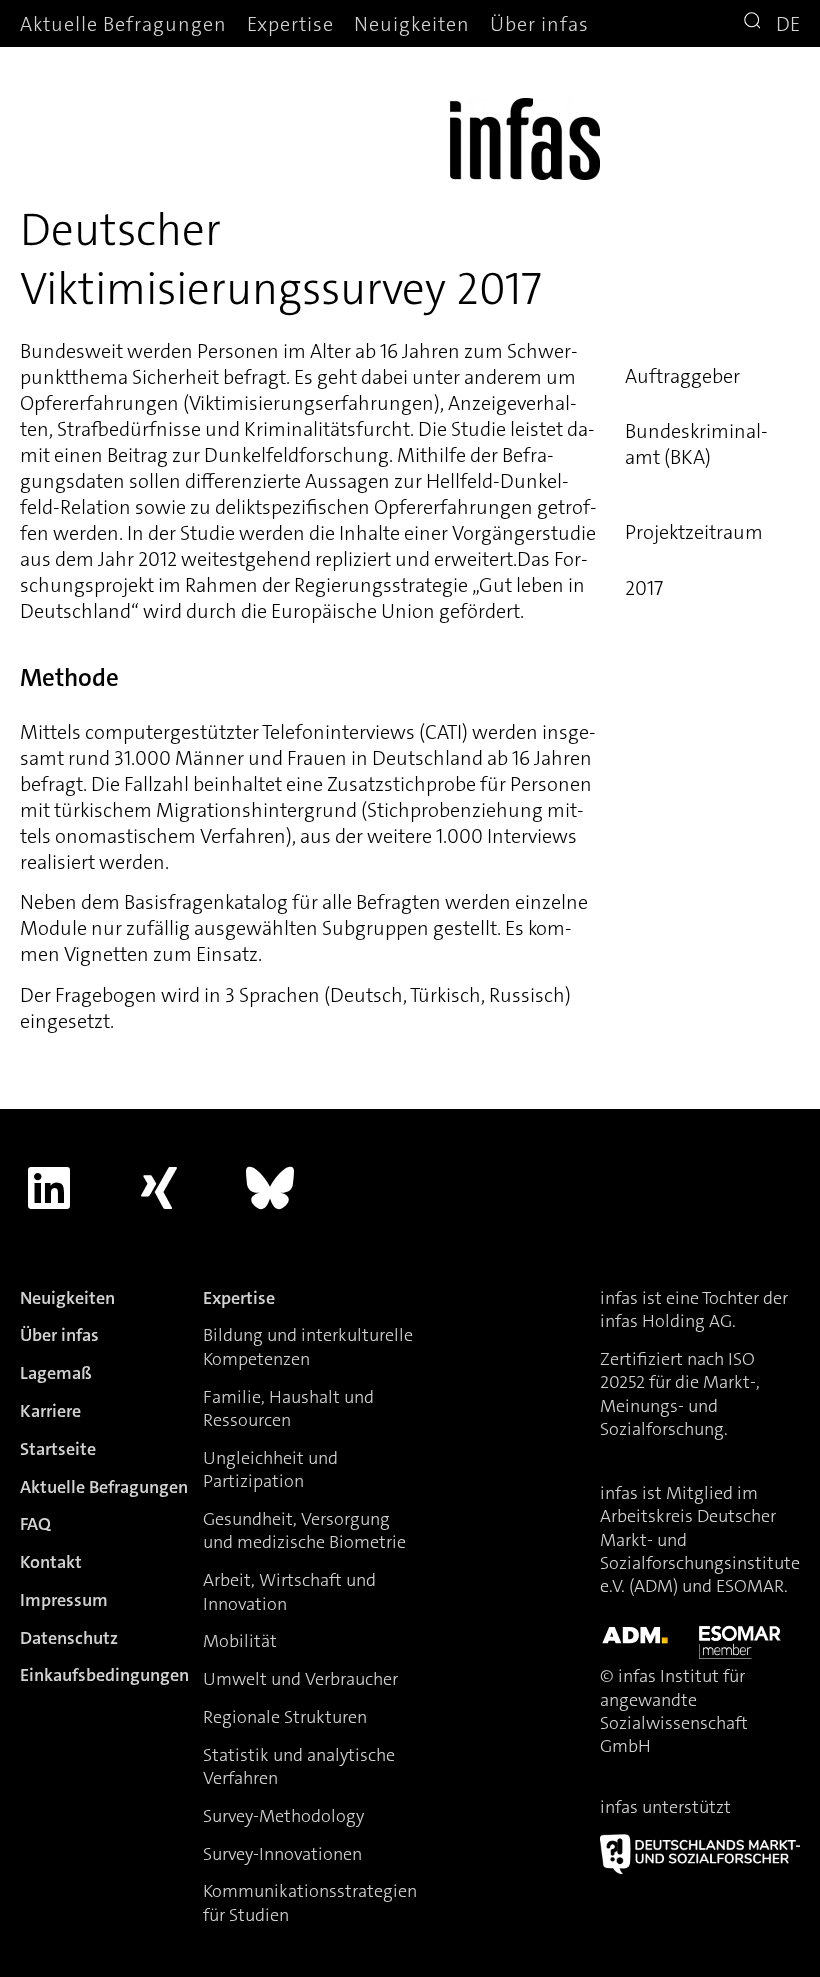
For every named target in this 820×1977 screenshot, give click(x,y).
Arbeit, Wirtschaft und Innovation (289, 1591)
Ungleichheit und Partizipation (270, 1469)
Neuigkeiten (412, 24)
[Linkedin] (49, 1188)
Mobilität (240, 1641)
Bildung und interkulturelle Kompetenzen (308, 1346)
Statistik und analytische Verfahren (299, 1766)
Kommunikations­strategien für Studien (310, 1902)
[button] (755, 23)
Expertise (290, 24)
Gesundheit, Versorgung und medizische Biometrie (304, 1530)
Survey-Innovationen (282, 1854)
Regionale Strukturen (285, 1717)
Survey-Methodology (283, 1816)
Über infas (539, 24)
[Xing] (160, 1188)
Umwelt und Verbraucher (300, 1679)
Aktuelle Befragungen (123, 24)
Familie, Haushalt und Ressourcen (288, 1408)
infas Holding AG (666, 1321)
